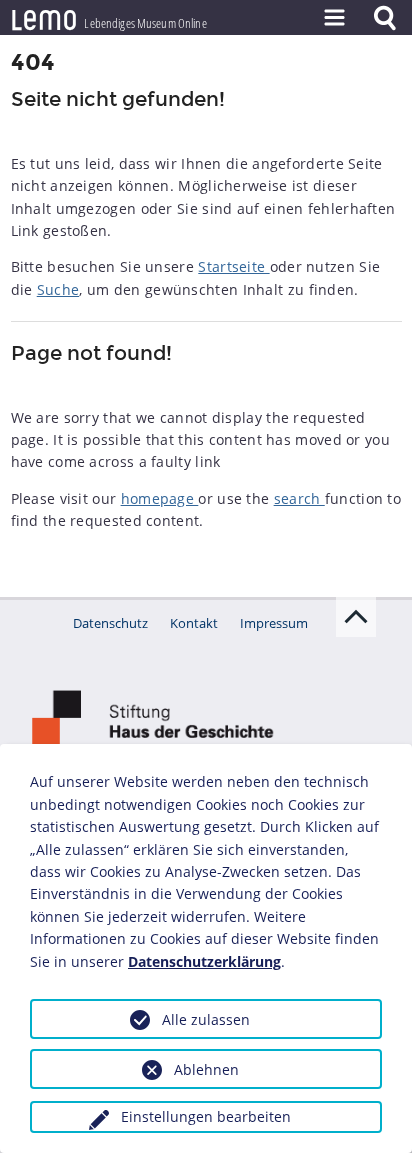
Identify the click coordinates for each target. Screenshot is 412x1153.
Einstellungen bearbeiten (206, 1116)
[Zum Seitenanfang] (356, 617)
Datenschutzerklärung (204, 961)
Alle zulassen (206, 1019)
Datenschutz (110, 623)
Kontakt (194, 623)
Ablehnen (206, 1069)
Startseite (233, 266)
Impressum (274, 623)
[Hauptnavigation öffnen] (334, 17)
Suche (58, 289)
